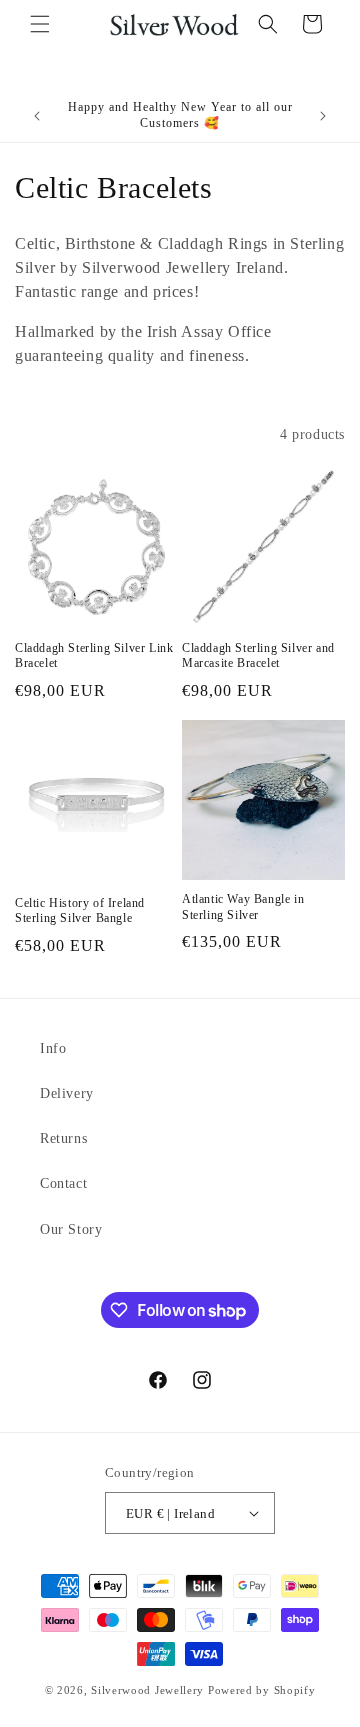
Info (53, 1048)
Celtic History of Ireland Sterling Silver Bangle (80, 911)
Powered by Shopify (262, 1690)
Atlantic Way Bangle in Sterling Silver (243, 907)
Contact (63, 1183)
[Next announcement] (323, 116)
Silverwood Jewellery (147, 1690)
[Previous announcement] (37, 116)
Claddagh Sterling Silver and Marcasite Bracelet (258, 656)
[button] (40, 24)
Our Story (71, 1229)
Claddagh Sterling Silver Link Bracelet (94, 656)
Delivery (67, 1093)
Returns (63, 1138)
